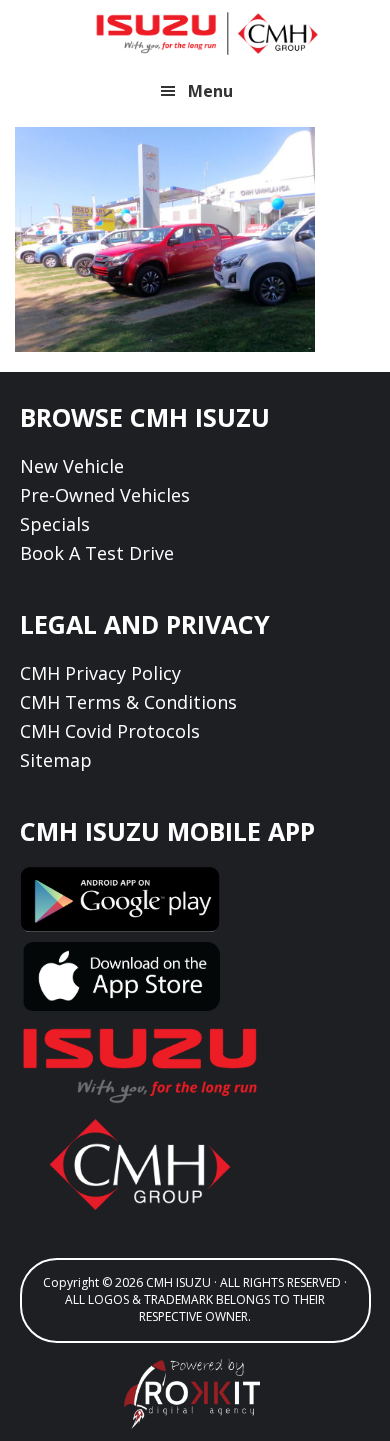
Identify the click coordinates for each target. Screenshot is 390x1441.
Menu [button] (210, 91)
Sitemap (56, 760)
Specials (55, 524)
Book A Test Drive (97, 553)
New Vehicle (72, 466)
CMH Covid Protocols (110, 731)
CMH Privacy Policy (100, 673)
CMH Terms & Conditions (128, 702)
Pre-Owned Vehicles (105, 495)
